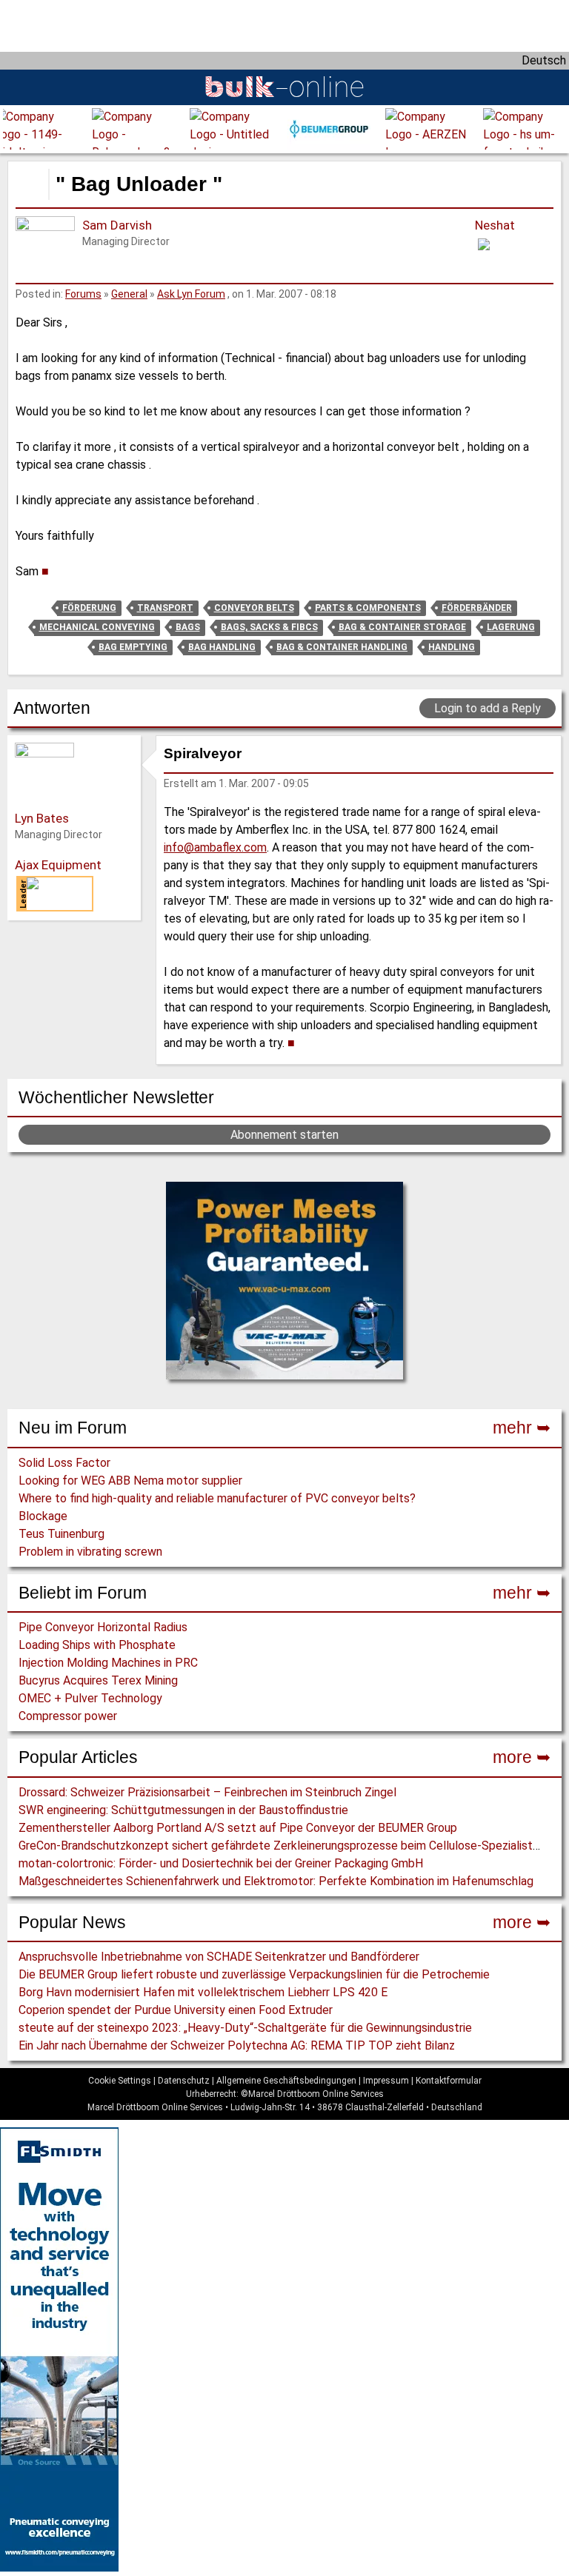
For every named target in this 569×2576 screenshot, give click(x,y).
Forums (83, 294)
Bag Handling (222, 647)
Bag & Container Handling (342, 647)
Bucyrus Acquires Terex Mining (98, 1680)
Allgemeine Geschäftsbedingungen (286, 2081)
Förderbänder (477, 608)
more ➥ (522, 1757)
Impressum (386, 2081)
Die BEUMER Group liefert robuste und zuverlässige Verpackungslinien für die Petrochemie (254, 1974)
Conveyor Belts (254, 608)
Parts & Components (368, 608)
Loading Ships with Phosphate (97, 1645)
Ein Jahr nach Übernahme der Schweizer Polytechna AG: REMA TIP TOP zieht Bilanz (237, 2045)
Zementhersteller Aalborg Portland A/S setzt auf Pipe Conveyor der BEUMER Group (238, 1828)
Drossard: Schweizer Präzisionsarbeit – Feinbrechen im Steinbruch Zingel (207, 1792)
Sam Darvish (117, 225)
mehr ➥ (522, 1428)
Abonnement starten (284, 1135)
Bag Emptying (133, 647)
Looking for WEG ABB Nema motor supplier (130, 1481)
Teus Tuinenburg (61, 1534)
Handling (452, 647)
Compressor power (68, 1716)
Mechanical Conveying (97, 627)
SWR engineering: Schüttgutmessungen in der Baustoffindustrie (183, 1810)
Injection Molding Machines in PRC (108, 1663)
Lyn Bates (42, 818)
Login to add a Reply (488, 708)
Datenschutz (184, 2081)
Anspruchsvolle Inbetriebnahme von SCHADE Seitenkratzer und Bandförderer (219, 1957)
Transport (165, 608)
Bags (188, 627)
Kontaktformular (449, 2081)
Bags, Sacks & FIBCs (269, 627)
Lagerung (511, 627)
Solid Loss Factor (64, 1463)
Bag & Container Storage (402, 627)
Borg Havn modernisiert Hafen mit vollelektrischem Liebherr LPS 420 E (203, 1992)
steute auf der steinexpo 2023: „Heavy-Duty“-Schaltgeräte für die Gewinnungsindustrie (245, 2028)
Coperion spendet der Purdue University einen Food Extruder (176, 2010)
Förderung (89, 608)
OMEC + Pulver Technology (90, 1698)
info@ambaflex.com (215, 847)
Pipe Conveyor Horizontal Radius (103, 1627)
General (129, 294)
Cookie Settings (120, 2081)
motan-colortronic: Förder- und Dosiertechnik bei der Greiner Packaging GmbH (221, 1863)
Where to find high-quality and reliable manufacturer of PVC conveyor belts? (217, 1498)
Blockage (43, 1516)
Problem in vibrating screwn (90, 1552)
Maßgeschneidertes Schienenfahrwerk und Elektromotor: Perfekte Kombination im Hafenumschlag (276, 1881)
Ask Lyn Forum (191, 294)
